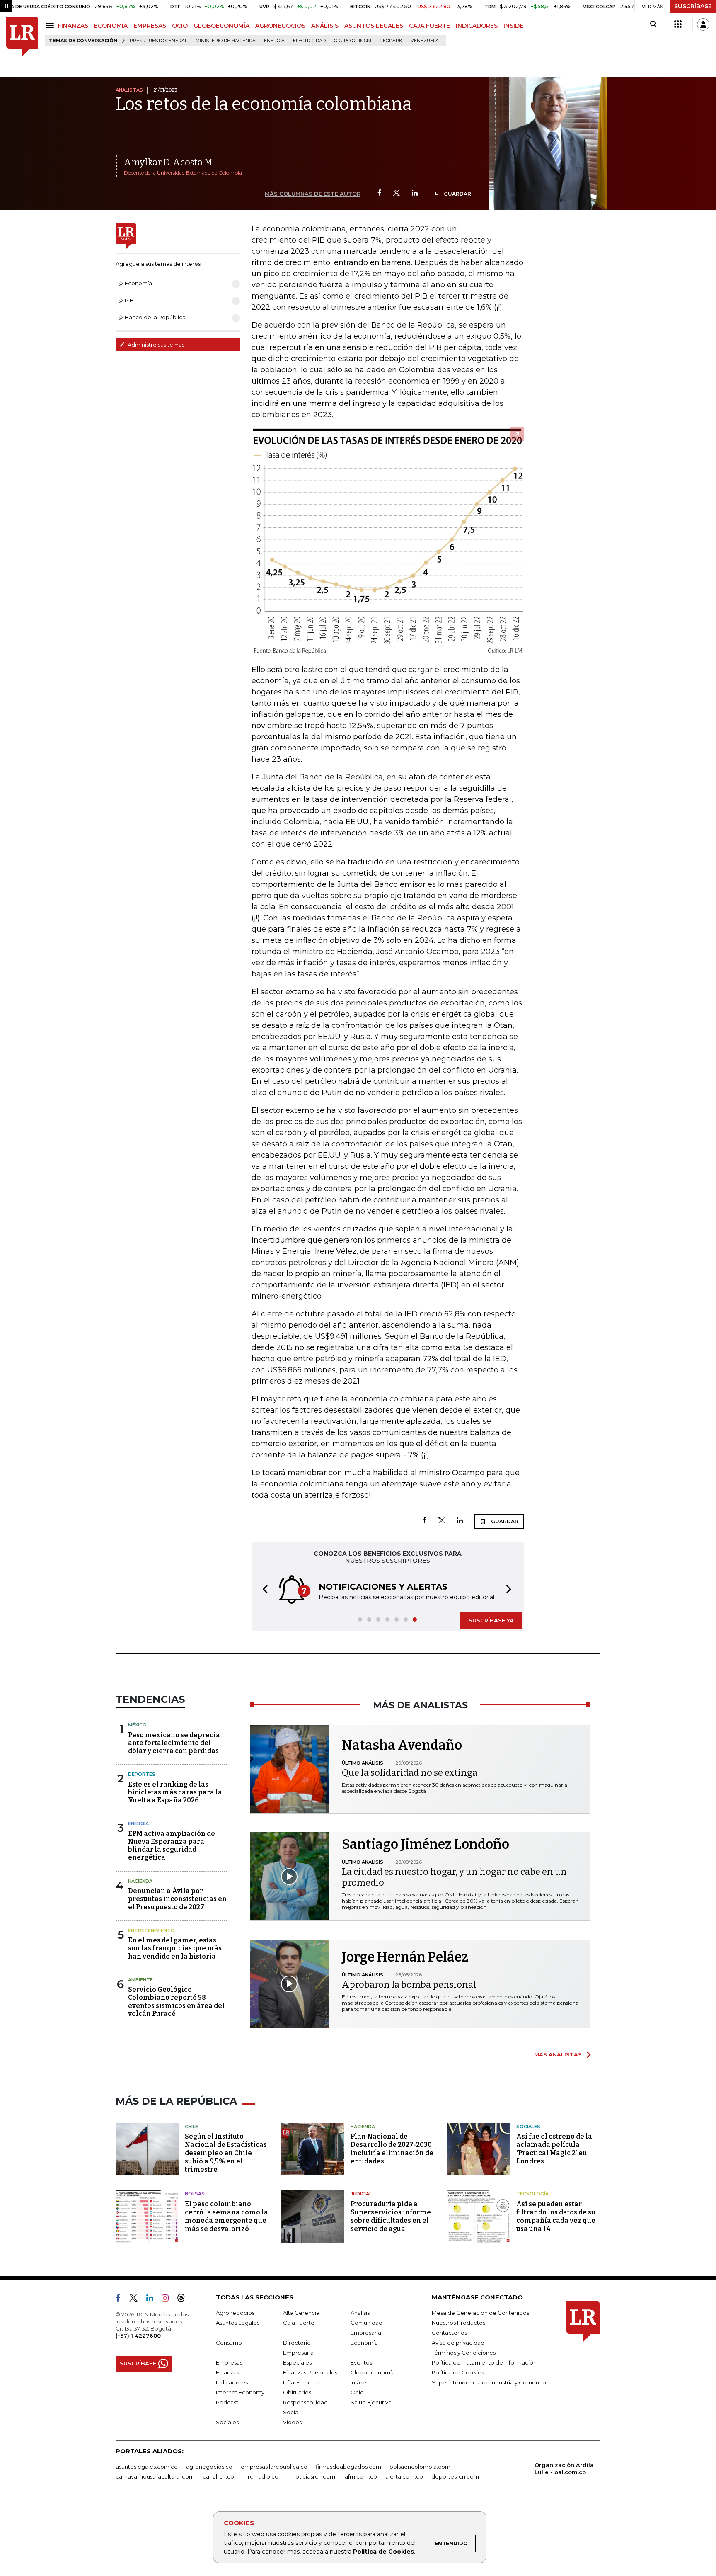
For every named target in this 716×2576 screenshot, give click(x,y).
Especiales (297, 2362)
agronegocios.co (209, 2467)
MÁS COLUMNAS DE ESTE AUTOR (313, 194)
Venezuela (425, 41)
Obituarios (297, 2392)
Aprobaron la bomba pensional (409, 1985)
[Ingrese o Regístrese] (703, 24)
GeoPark (391, 41)
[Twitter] (397, 193)
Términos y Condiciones (464, 2353)
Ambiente (140, 1980)
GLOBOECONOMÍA (221, 26)
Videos (292, 2422)
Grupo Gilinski (353, 41)
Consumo (229, 2343)
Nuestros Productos (458, 2323)
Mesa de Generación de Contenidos (480, 2313)
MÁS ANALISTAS (558, 2054)
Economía (364, 2343)
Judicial (361, 2194)
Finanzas (227, 2372)
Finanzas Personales (310, 2372)
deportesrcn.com (455, 2476)
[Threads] (184, 2299)
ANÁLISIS (325, 26)
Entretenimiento (151, 1930)
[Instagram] (168, 2299)
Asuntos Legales (238, 2323)
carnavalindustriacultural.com (155, 2476)
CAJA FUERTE (429, 26)
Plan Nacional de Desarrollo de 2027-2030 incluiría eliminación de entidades (392, 2149)
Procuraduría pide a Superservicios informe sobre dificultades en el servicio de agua (391, 2216)
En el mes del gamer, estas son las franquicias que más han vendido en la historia (175, 1948)
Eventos (361, 2362)
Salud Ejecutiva (371, 2402)
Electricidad (309, 41)
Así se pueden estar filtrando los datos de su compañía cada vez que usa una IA (556, 2216)
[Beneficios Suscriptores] (678, 24)
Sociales (528, 2127)
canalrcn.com (221, 2476)
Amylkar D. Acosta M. (169, 162)
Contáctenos (449, 2333)
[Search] (653, 24)
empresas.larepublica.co (274, 2467)
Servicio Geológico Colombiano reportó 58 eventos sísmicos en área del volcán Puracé (176, 2002)
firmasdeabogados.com (348, 2467)
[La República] (22, 37)
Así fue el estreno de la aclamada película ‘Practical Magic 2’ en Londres (554, 2149)
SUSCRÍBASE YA (491, 1620)
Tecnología (532, 2194)
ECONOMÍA (111, 26)
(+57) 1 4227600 (138, 2336)
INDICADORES (477, 26)
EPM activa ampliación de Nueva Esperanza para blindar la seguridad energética (172, 1846)
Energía (274, 41)
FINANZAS (73, 26)
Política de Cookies (383, 2552)
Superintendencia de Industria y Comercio (489, 2382)
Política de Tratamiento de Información (484, 2362)
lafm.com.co (360, 2476)
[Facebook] (379, 193)
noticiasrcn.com (314, 2476)
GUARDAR (457, 194)
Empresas (229, 2362)
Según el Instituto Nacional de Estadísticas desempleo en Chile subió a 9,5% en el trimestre (226, 2153)
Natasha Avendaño (402, 1745)
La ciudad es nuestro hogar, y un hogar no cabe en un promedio (454, 1877)
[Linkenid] (153, 2299)
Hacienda (140, 1881)
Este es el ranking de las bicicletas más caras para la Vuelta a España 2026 (175, 1792)
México (137, 1725)
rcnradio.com (266, 2476)
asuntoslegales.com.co (147, 2467)
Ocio (357, 2392)
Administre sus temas (155, 345)
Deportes (142, 1774)
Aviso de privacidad (458, 2343)
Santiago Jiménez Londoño (426, 1844)
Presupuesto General (158, 41)
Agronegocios (235, 2313)
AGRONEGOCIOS (280, 26)
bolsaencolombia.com (420, 2467)
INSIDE (513, 26)
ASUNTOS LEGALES (374, 26)
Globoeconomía (373, 2372)
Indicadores (232, 2382)
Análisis (360, 2313)
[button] (263, 1590)
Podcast (227, 2402)
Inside (358, 2382)
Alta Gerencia (301, 2313)
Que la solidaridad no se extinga (410, 1773)
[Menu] (51, 25)
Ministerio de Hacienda (226, 41)
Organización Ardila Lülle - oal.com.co (564, 2468)
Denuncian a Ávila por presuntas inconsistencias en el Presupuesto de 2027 (177, 1899)
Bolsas (195, 2194)
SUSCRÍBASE (693, 6)
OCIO (180, 26)
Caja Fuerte (299, 2323)
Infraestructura (302, 2382)
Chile (191, 2127)
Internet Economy (240, 2392)
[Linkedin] (415, 193)
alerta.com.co (404, 2476)
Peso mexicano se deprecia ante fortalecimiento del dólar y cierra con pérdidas (174, 1743)
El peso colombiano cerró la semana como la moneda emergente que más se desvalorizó (226, 2216)
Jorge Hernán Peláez (405, 1957)
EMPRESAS (150, 26)
